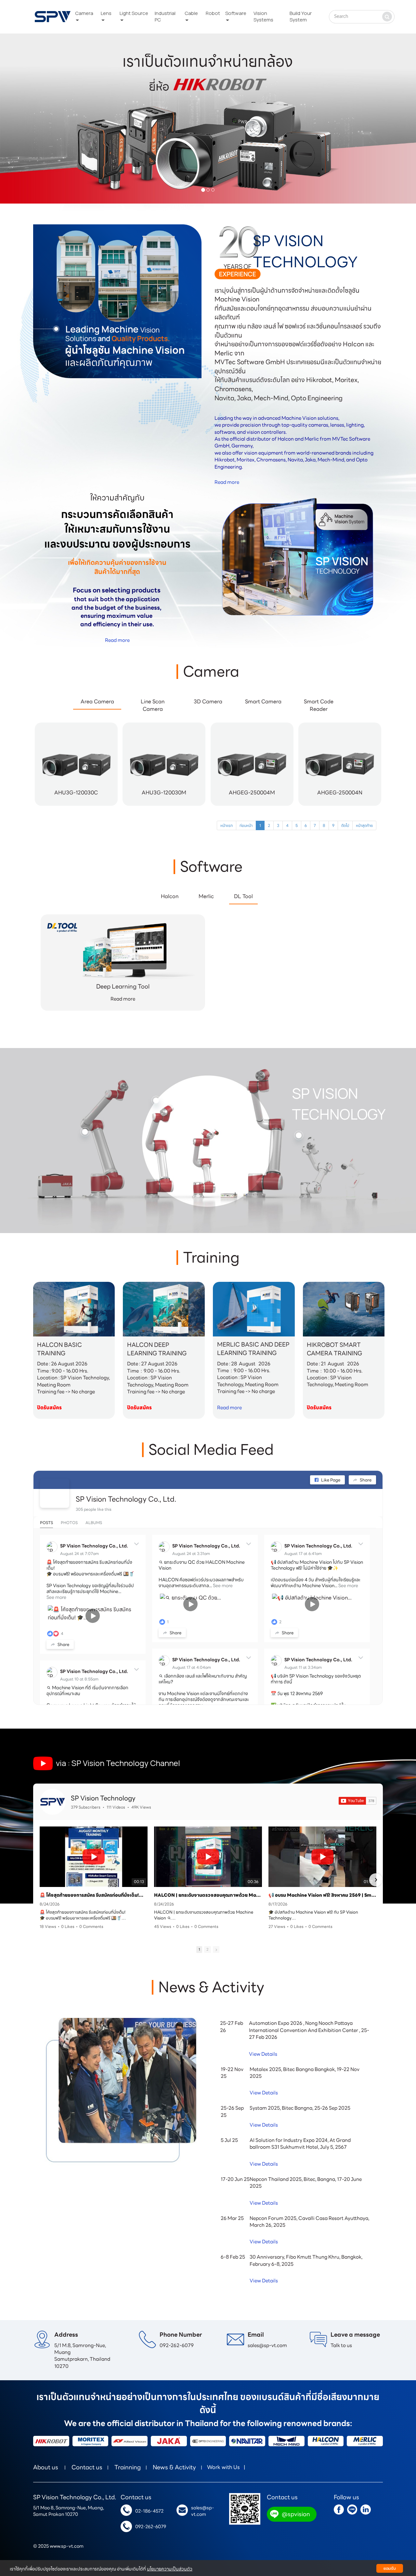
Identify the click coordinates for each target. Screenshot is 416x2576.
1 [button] (199, 1949)
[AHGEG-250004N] (340, 804)
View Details (263, 2054)
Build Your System (301, 16)
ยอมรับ (390, 2568)
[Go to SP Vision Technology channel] (53, 1802)
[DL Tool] (123, 954)
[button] (31, 119)
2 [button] (208, 1949)
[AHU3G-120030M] (164, 804)
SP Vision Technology (103, 1798)
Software (236, 13)
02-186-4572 (149, 2511)
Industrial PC (165, 16)
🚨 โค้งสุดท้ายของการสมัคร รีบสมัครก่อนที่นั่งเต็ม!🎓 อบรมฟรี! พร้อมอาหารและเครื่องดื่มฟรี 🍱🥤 (94, 1895)
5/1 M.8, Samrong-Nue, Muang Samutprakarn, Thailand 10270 (83, 2356)
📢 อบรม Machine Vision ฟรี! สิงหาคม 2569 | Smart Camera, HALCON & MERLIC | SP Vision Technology (322, 1895)
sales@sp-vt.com (267, 2345)
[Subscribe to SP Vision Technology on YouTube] (357, 1801)
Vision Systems (263, 16)
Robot (213, 13)
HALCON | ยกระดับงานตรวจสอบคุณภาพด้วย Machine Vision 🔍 (208, 1895)
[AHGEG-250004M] (252, 804)
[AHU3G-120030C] (76, 804)
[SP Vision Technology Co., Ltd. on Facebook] (55, 1493)
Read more (227, 482)
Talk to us (341, 2345)
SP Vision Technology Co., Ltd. (126, 1499)
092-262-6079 (177, 2345)
